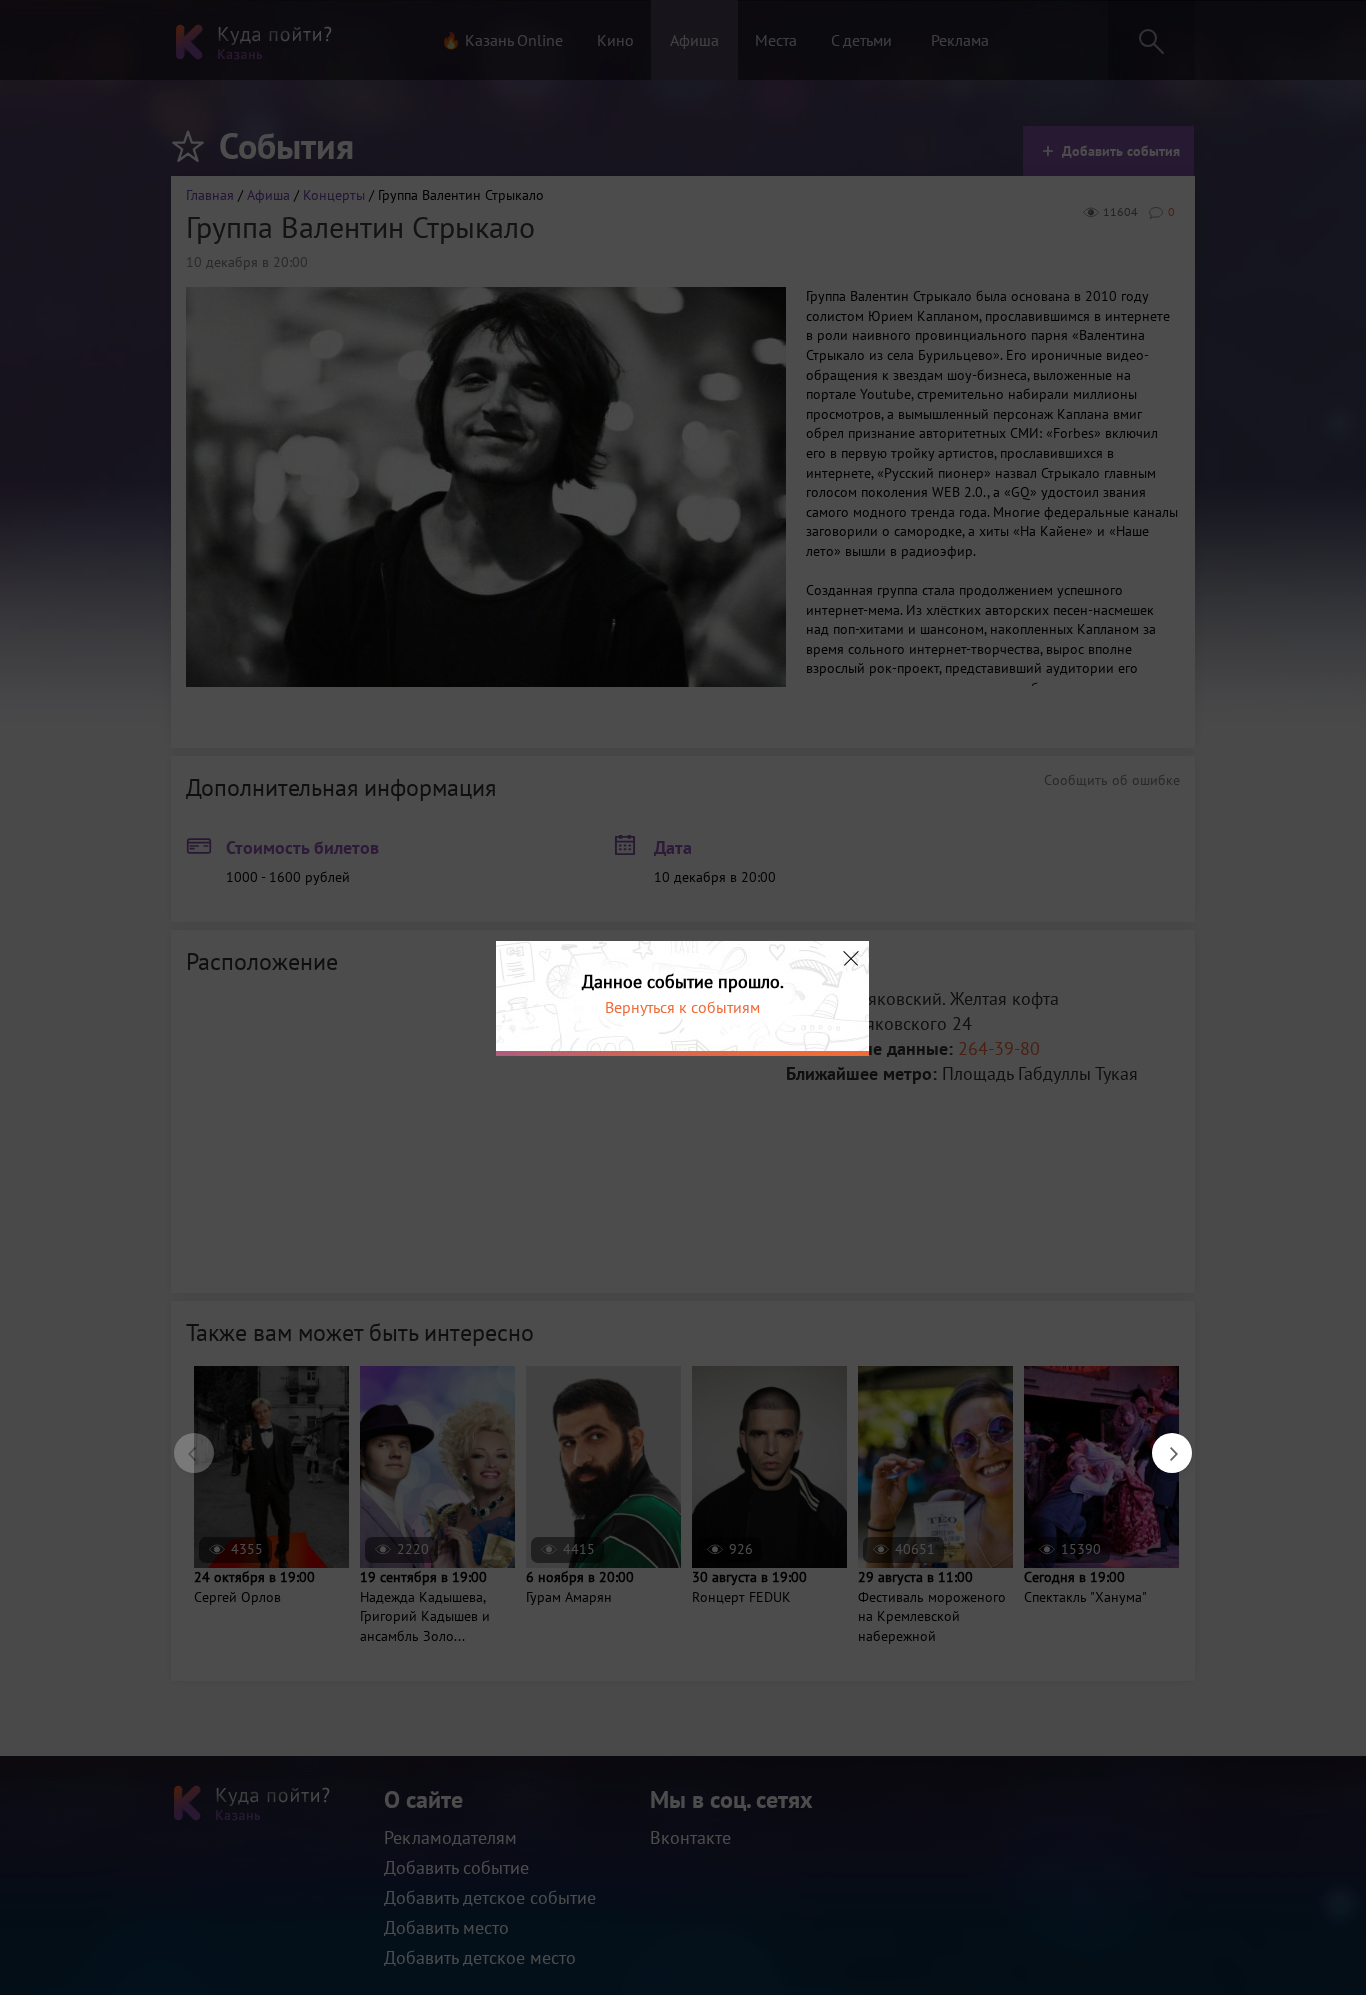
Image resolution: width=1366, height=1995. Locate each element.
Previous (184, 1443)
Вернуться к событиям (682, 1007)
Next (1162, 1443)
